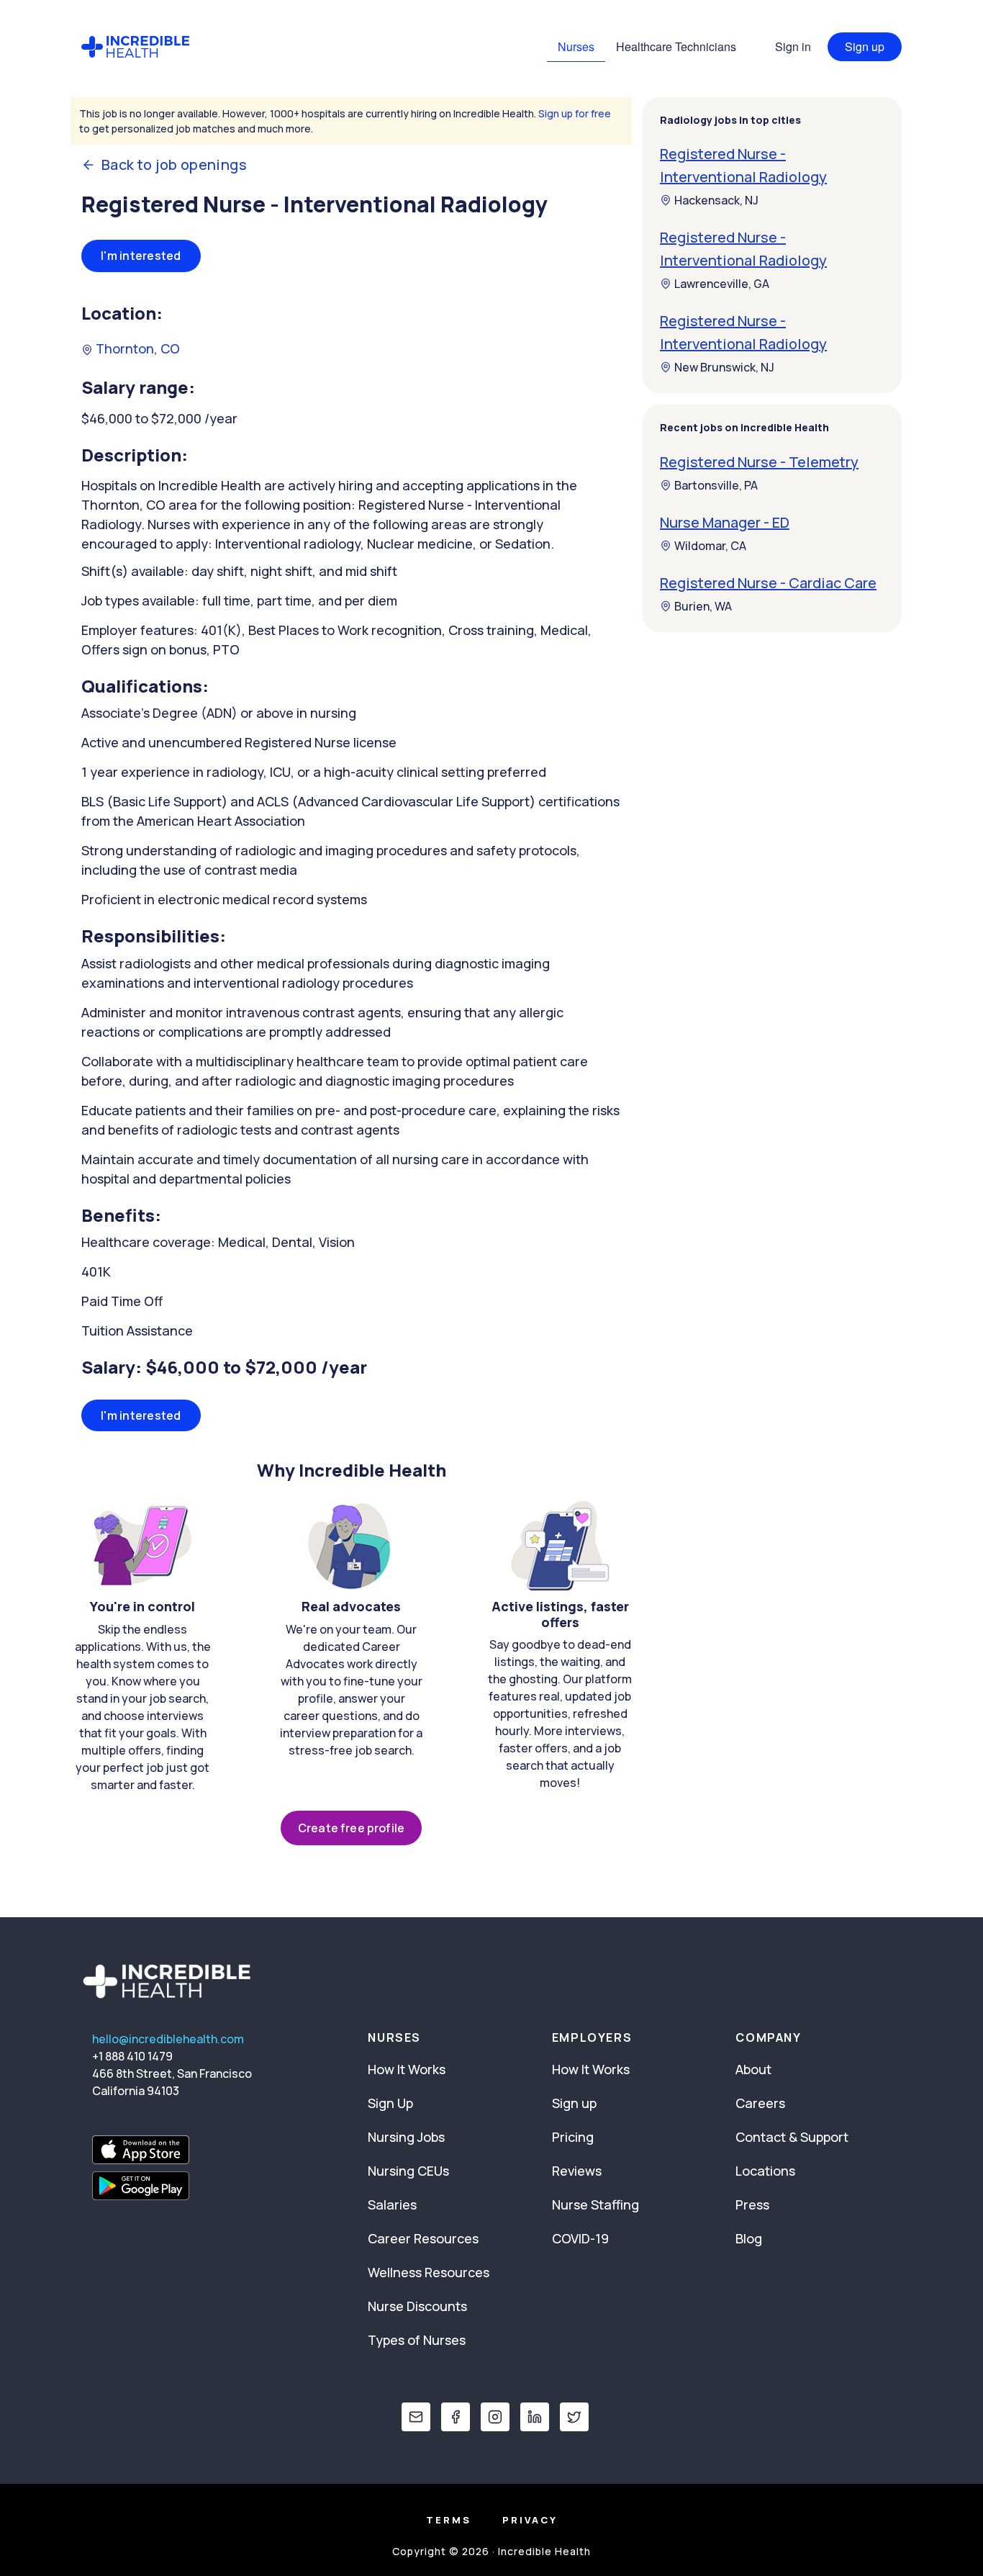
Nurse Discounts (417, 2306)
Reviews (577, 2171)
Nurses (576, 46)
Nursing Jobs (406, 2137)
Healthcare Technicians (676, 46)
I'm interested (141, 256)
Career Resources (423, 2238)
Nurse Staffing (595, 2205)
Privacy (530, 2520)
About (753, 2069)
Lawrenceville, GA (722, 284)
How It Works (407, 2069)
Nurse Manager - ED (725, 522)
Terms (449, 2520)
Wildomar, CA (710, 546)
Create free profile (351, 1828)
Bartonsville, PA (716, 485)
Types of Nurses (417, 2340)
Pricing (573, 2137)
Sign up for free (575, 113)
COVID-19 (580, 2238)
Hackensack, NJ (716, 200)
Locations (765, 2171)
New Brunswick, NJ (724, 367)
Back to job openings (174, 165)
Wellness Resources (429, 2272)
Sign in (793, 46)
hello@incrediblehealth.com (168, 2039)
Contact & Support (792, 2137)
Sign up (865, 46)
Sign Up (390, 2103)
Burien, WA (703, 606)
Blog (749, 2238)
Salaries (392, 2205)
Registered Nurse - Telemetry (759, 462)
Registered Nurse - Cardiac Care (768, 583)
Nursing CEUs (408, 2171)
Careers (760, 2103)
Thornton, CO (136, 348)
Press (752, 2205)
